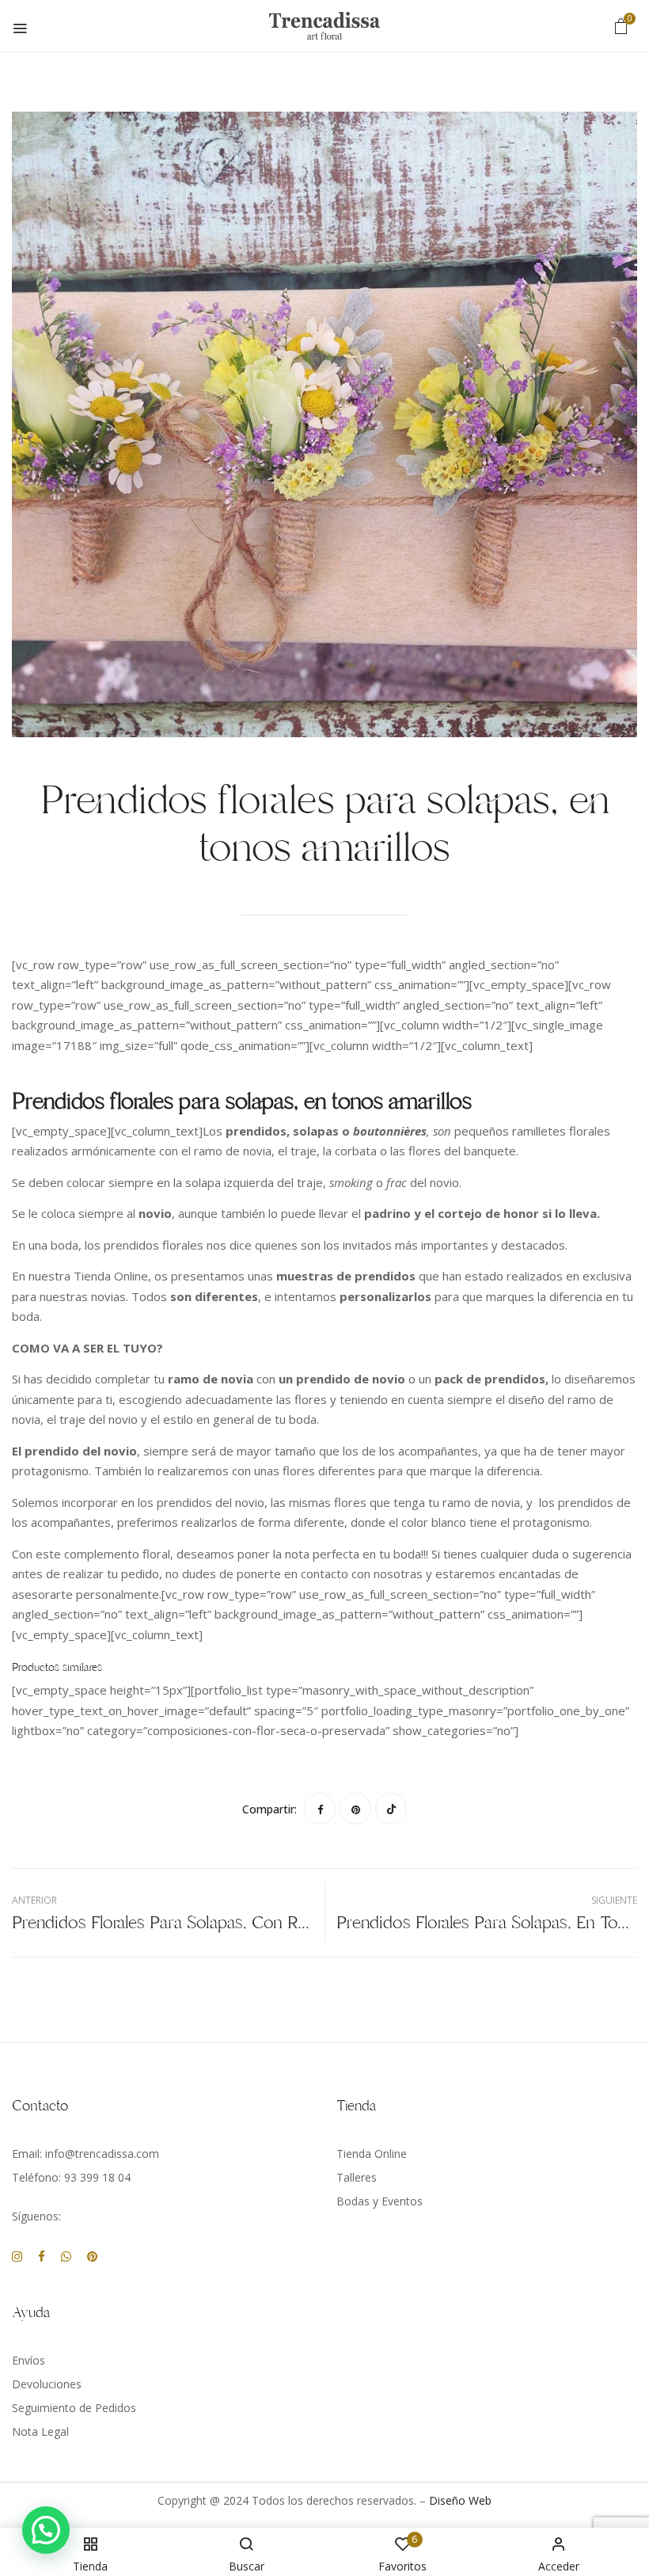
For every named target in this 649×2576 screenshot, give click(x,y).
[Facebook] (320, 1809)
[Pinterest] (355, 1809)
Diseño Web (460, 2500)
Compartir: (269, 1809)
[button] (621, 26)
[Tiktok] (391, 1809)
